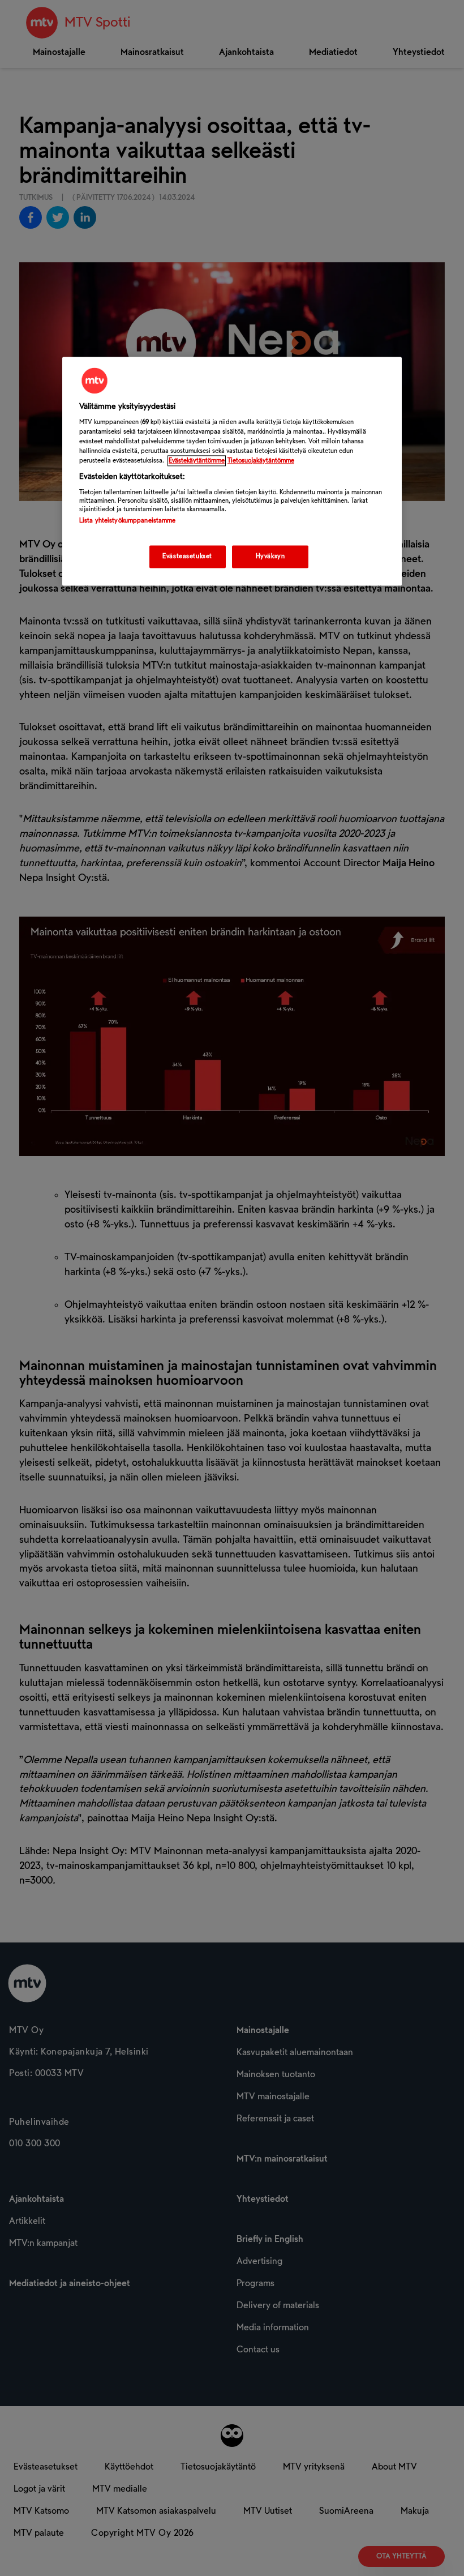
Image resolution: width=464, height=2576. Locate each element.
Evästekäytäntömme (197, 461)
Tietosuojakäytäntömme (261, 461)
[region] (232, 471)
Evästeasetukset (187, 557)
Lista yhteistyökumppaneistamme (127, 521)
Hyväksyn (270, 557)
